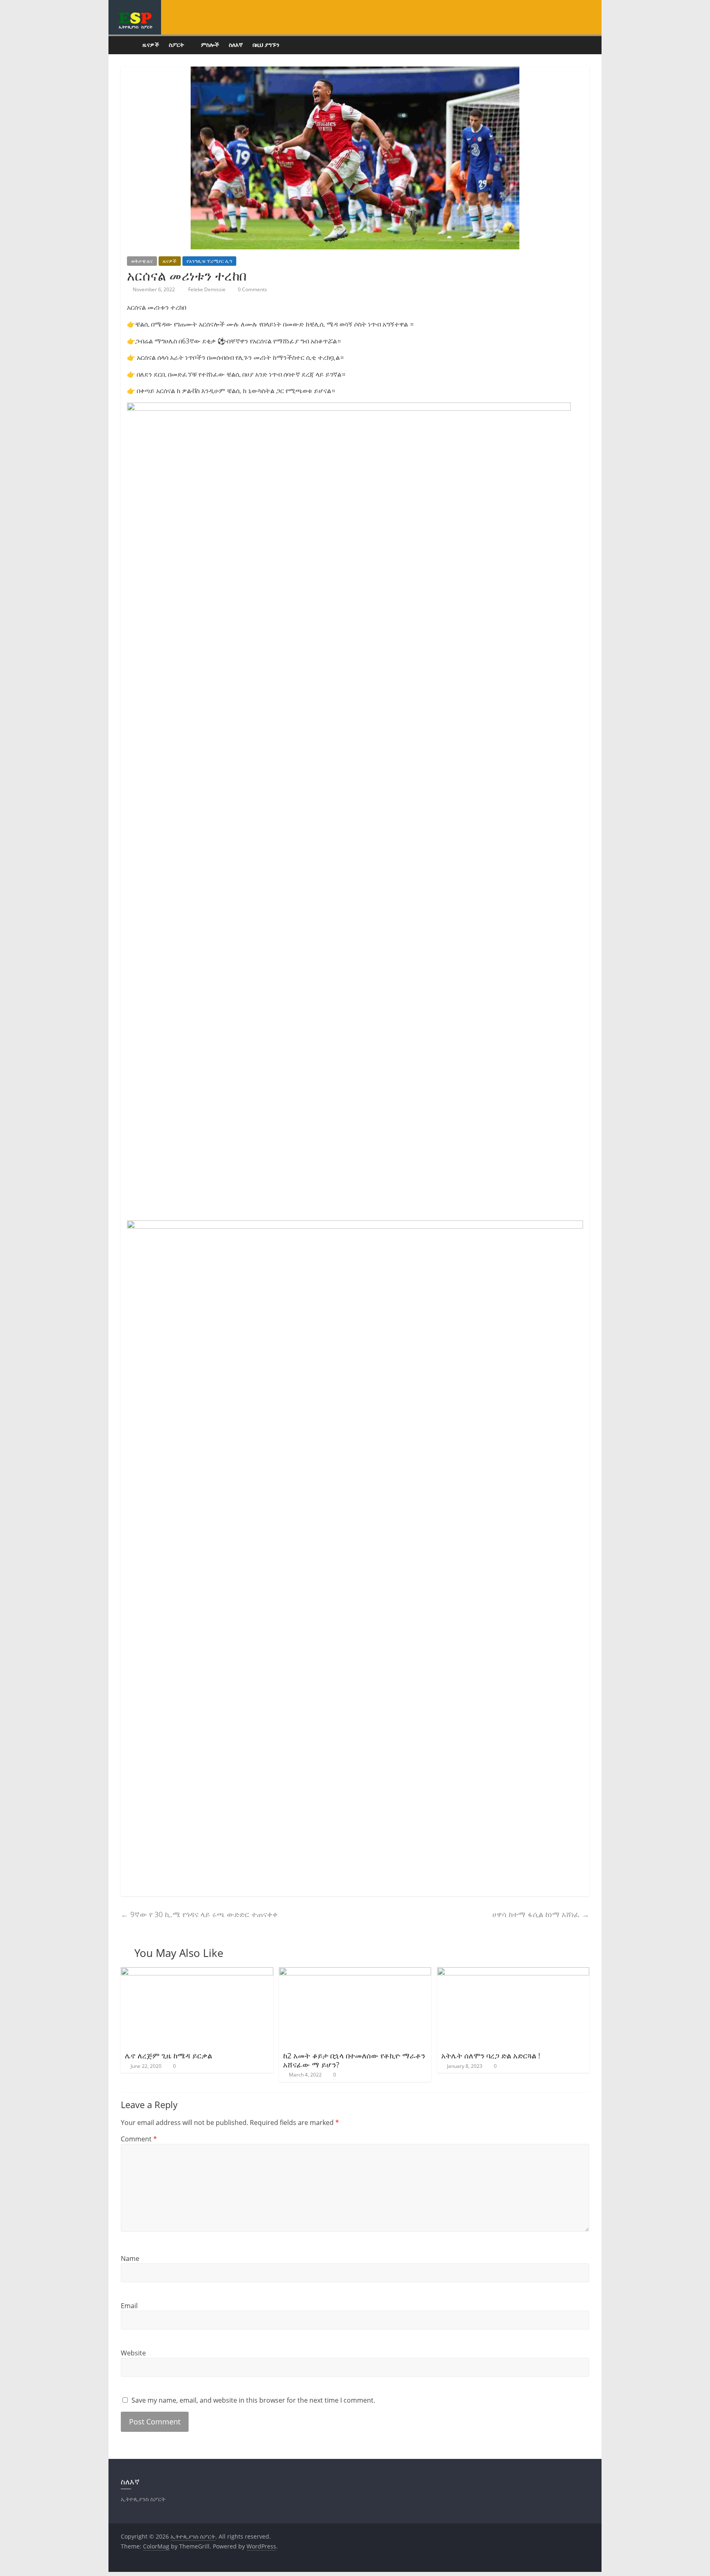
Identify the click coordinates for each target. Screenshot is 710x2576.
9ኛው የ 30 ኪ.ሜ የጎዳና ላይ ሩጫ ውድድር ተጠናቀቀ (199, 1914)
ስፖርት (176, 45)
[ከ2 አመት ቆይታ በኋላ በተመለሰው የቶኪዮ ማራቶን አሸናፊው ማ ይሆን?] (355, 1972)
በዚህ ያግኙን (266, 45)
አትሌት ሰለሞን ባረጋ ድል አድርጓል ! (491, 2056)
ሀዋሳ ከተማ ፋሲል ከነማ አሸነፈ (541, 1914)
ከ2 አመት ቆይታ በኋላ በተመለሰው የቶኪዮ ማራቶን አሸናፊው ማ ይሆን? (354, 2060)
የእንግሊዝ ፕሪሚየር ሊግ (209, 261)
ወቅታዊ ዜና (142, 261)
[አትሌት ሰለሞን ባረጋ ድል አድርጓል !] (513, 1972)
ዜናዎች (151, 45)
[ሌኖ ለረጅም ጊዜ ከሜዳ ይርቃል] (197, 1972)
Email (129, 2306)
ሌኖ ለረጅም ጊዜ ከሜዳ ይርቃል (168, 2056)
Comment (139, 2139)
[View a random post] (581, 45)
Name (130, 2258)
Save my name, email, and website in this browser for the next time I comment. (253, 2400)
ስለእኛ (236, 45)
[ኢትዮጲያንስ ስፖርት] (129, 45)
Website (133, 2353)
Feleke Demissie (207, 289)
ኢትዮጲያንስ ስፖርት (136, 27)
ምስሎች (210, 45)
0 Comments (252, 289)
